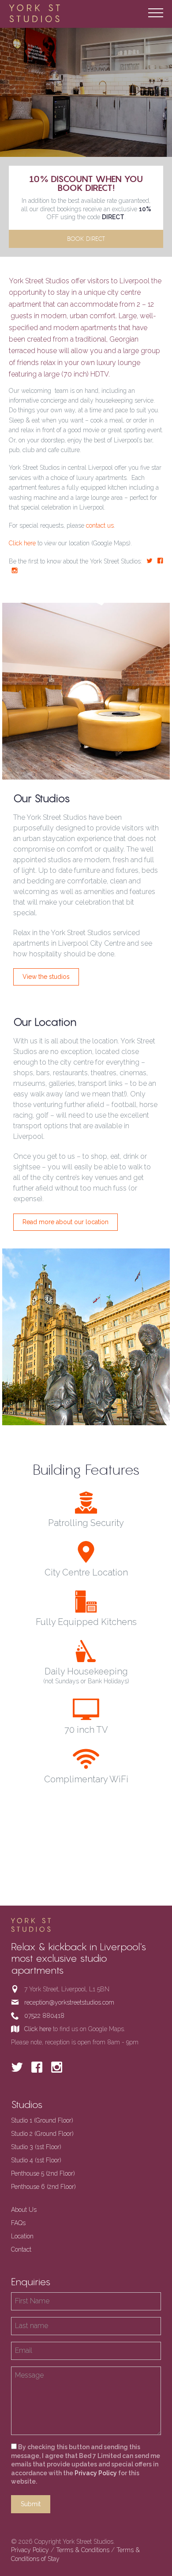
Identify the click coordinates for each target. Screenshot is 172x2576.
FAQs (18, 2223)
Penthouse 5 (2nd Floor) (43, 2173)
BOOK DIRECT (86, 239)
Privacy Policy (96, 2473)
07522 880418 (44, 2016)
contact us (100, 525)
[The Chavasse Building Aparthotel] (49, 13)
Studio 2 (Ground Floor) (42, 2134)
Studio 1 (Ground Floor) (42, 2120)
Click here (22, 543)
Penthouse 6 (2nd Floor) (43, 2187)
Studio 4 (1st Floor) (36, 2160)
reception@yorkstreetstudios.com (69, 2002)
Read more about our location (65, 1222)
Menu (156, 13)
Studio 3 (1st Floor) (36, 2147)
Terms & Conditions (83, 2550)
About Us (24, 2210)
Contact (21, 2249)
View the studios (46, 977)
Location (22, 2236)
